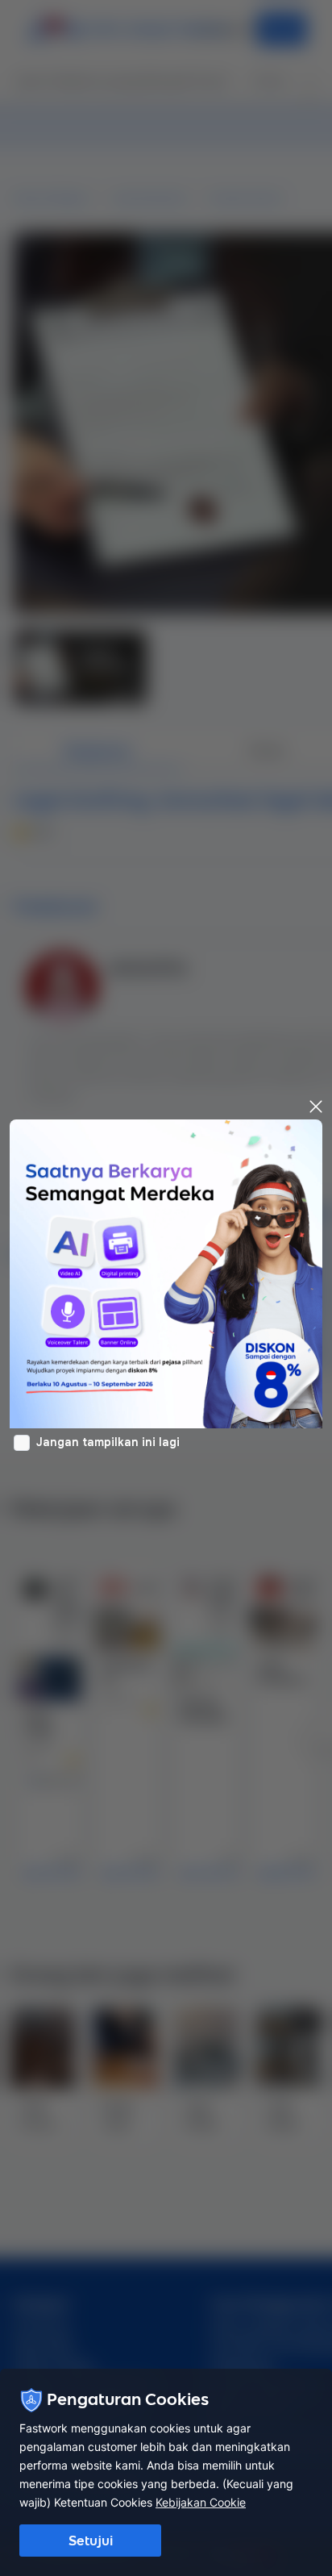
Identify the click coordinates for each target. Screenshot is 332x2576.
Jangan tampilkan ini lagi (108, 1442)
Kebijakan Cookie (201, 2502)
